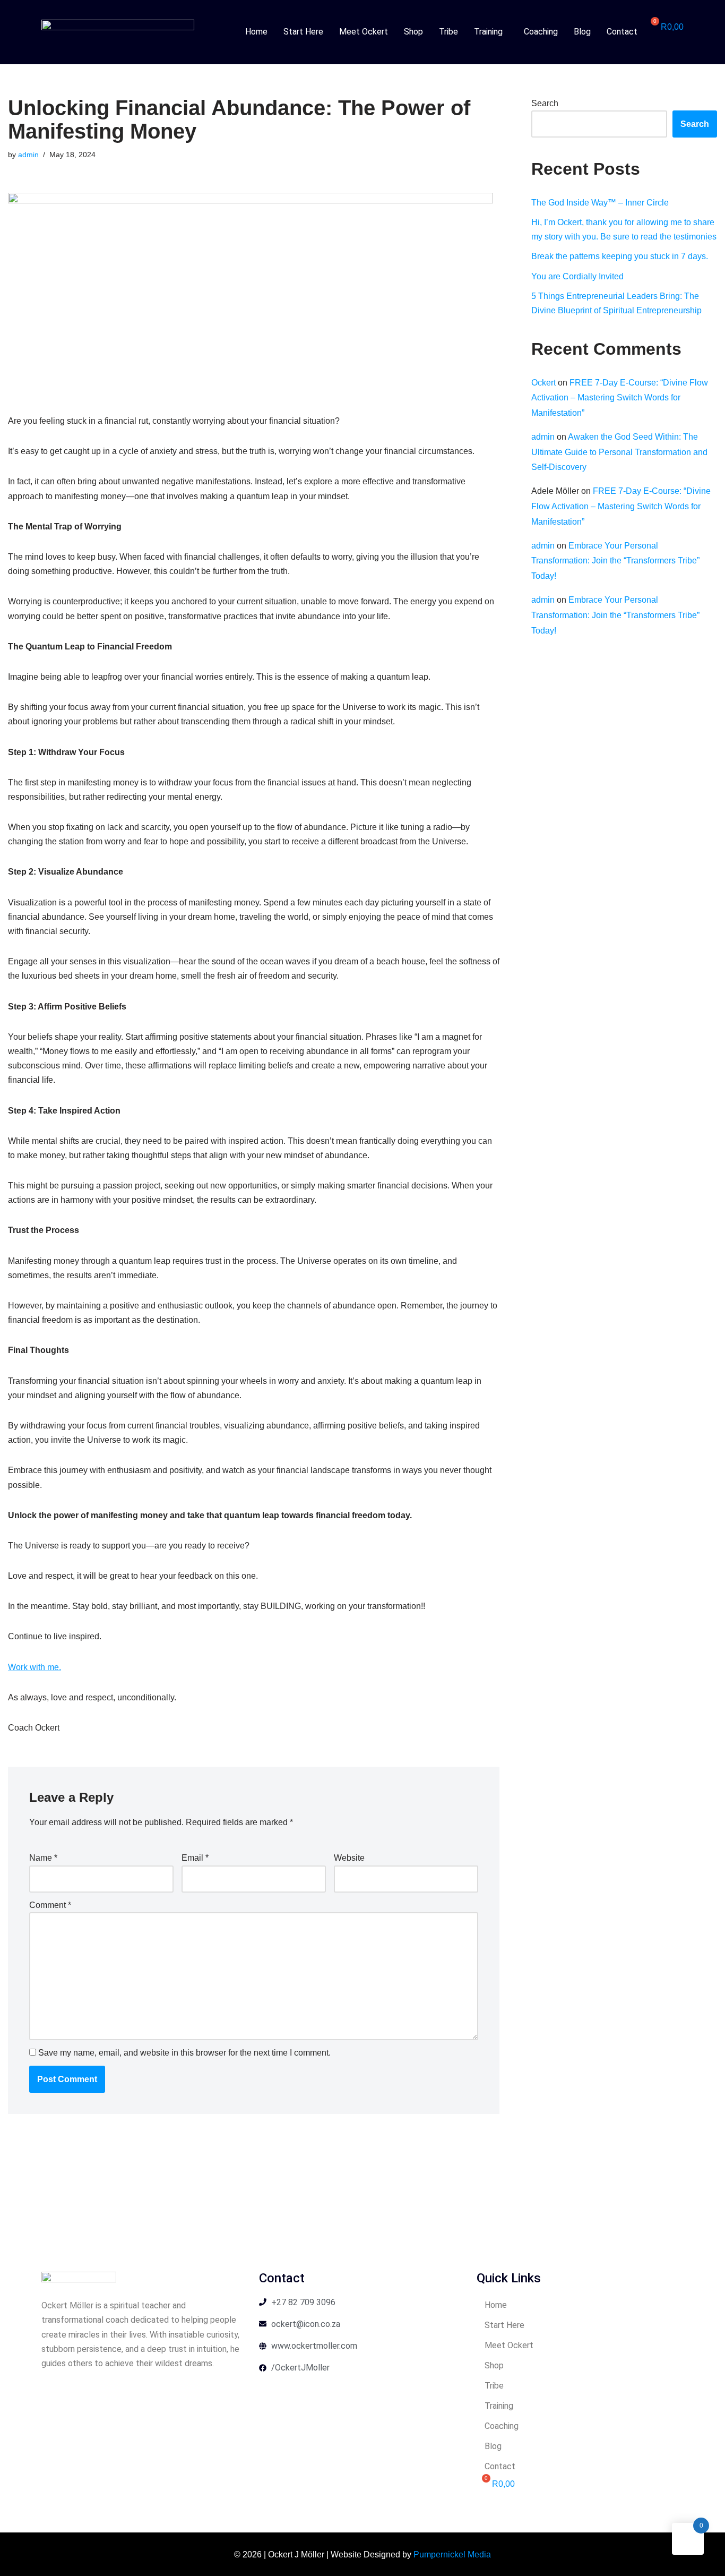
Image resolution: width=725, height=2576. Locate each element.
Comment (50, 1905)
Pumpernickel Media (452, 2554)
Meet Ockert (364, 32)
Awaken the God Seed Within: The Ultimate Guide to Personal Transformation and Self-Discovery (619, 452)
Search (545, 103)
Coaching (541, 32)
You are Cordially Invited (577, 276)
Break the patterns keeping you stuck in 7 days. (620, 256)
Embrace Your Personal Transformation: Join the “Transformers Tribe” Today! (615, 561)
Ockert (543, 383)
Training (488, 32)
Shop (413, 32)
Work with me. (34, 1667)
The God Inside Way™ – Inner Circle (600, 203)
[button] (491, 32)
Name (43, 1858)
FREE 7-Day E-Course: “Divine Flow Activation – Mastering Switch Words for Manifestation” (620, 398)
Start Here (303, 32)
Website (349, 1858)
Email (195, 1858)
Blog (582, 32)
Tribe (448, 32)
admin (28, 155)
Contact (622, 32)
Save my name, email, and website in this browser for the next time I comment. (184, 2053)
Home (256, 32)
